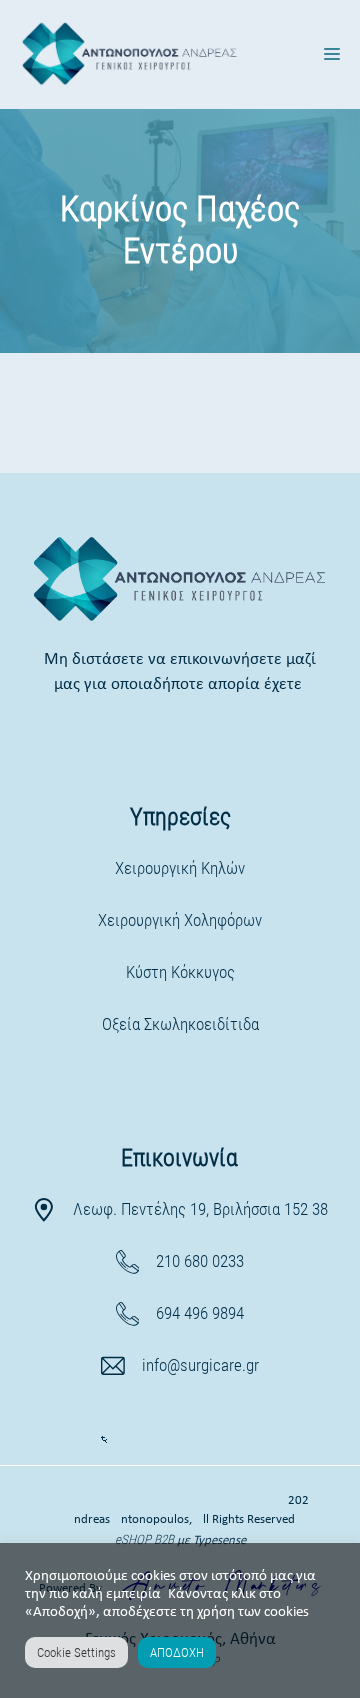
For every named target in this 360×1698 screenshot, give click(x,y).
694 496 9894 (200, 1313)
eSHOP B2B (146, 1539)
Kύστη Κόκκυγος (180, 972)
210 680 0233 (200, 1261)
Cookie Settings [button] (76, 1652)
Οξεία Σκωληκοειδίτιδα (180, 1024)
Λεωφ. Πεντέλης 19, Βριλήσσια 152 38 (200, 1209)
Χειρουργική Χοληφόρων (180, 920)
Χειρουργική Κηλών (180, 868)
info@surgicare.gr (200, 1365)
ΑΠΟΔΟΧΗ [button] (177, 1652)
